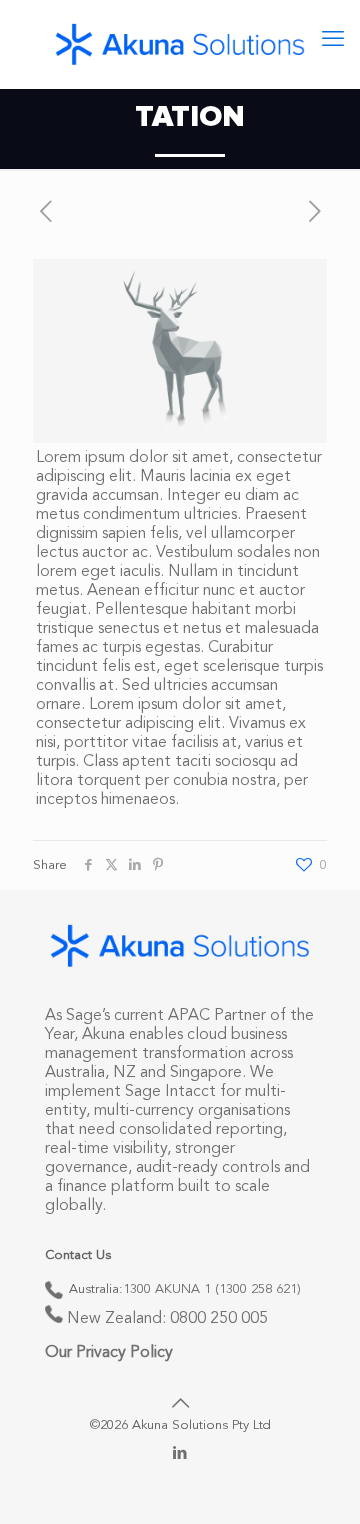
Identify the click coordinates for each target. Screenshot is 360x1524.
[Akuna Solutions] (180, 44)
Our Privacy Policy (109, 1353)
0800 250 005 (219, 1319)
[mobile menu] (333, 40)
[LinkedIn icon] (180, 1454)
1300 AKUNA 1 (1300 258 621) (212, 1289)
